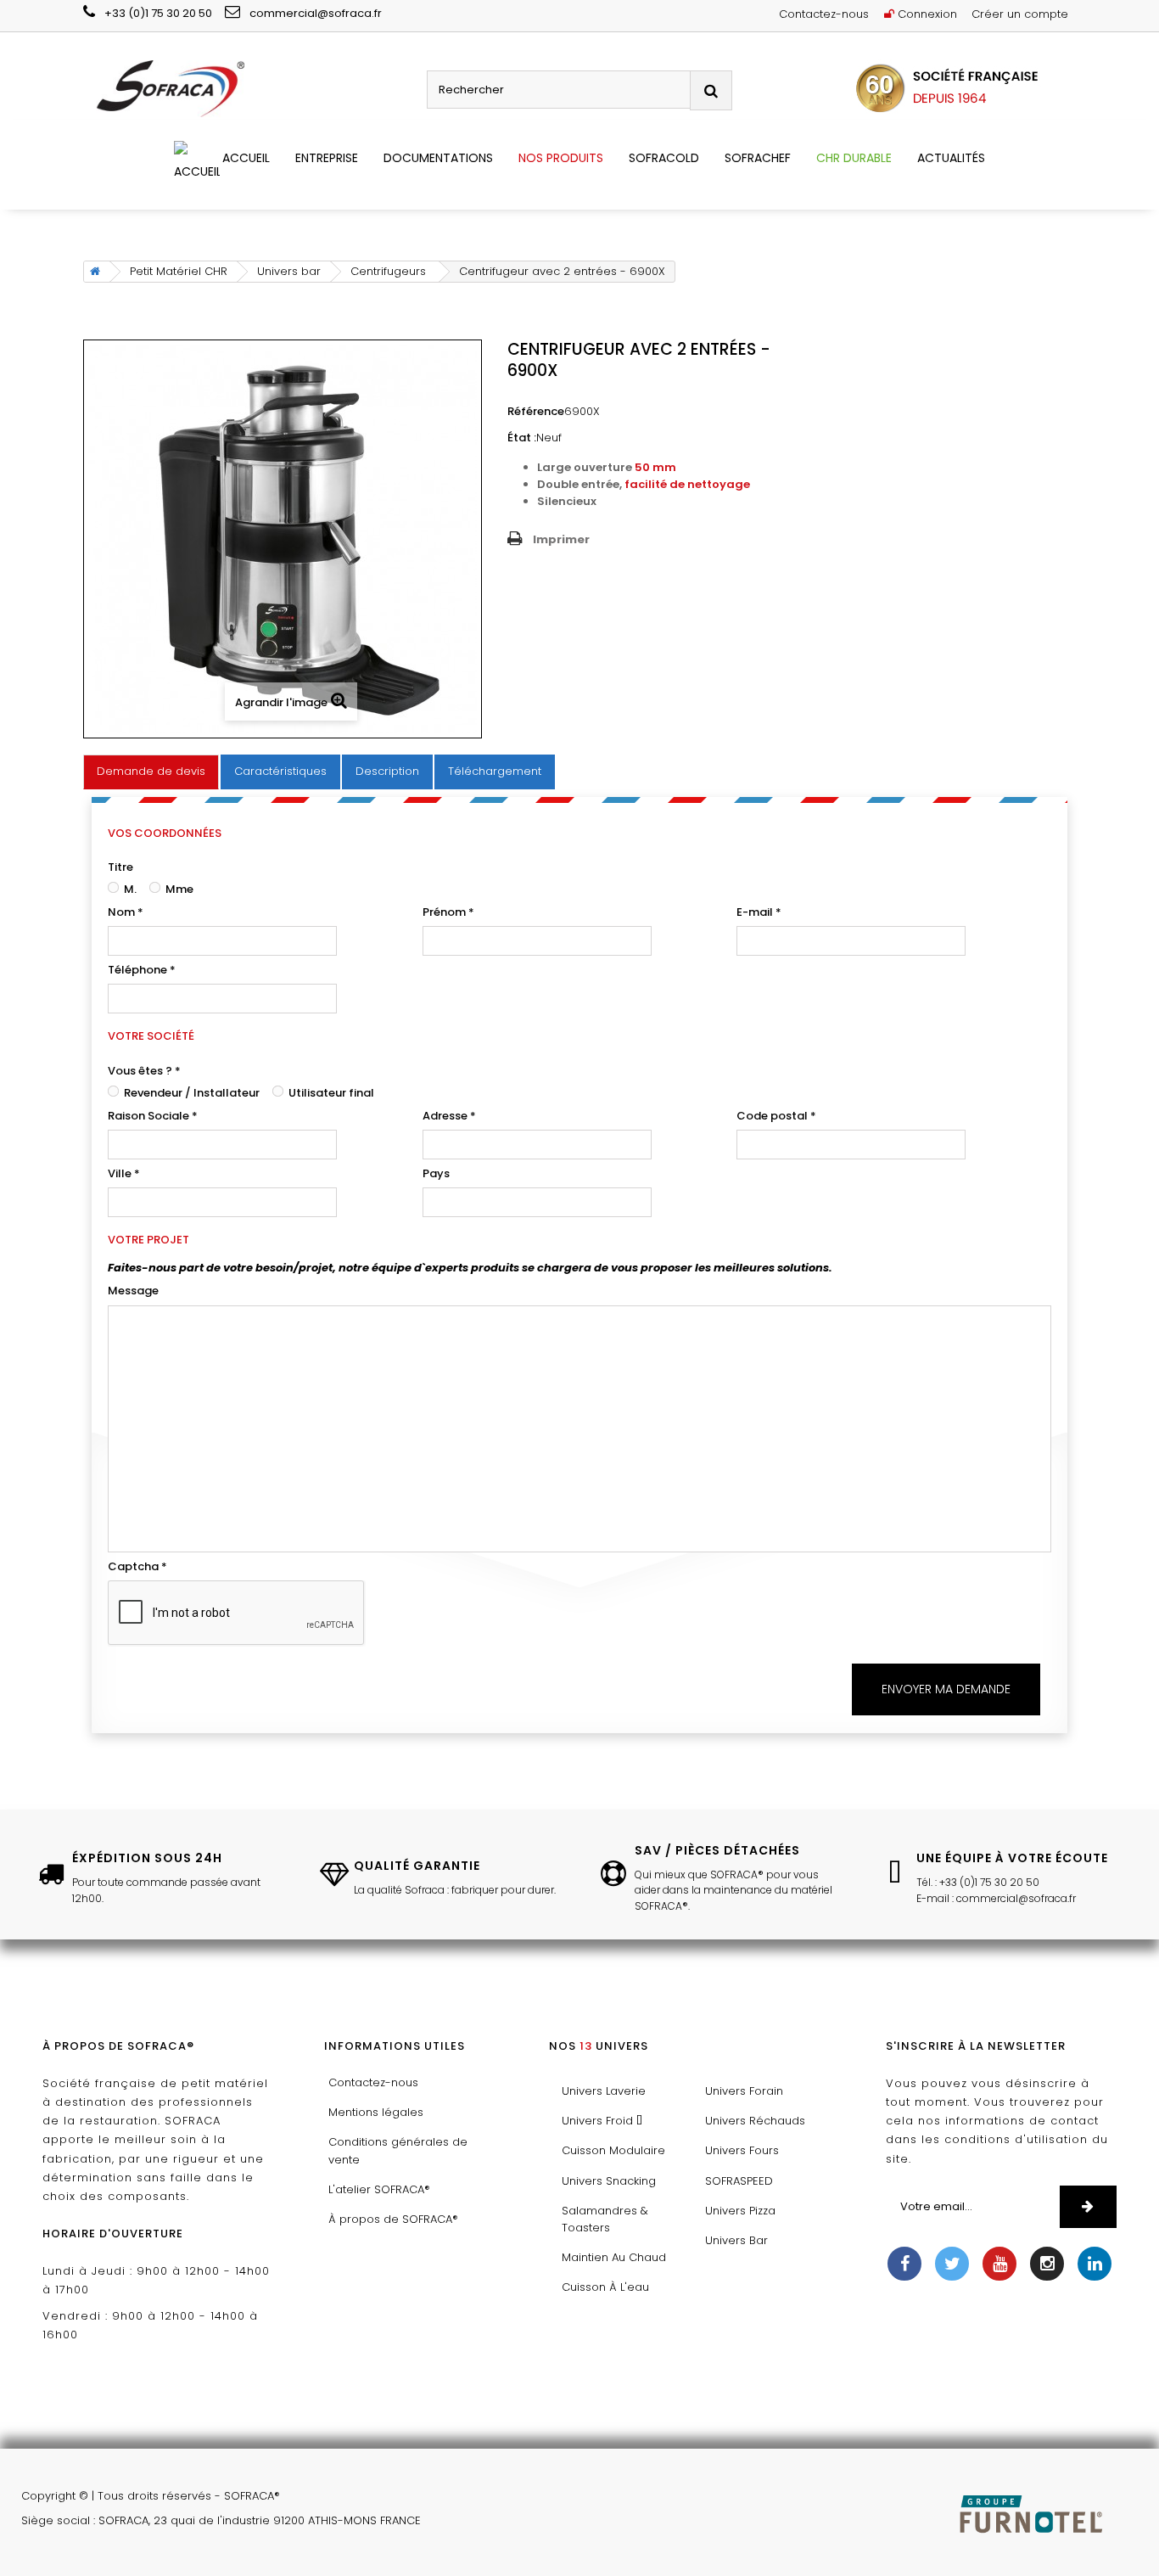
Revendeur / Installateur (190, 1093)
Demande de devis (151, 771)
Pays (436, 1173)
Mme (178, 889)
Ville (124, 1173)
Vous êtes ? (144, 1071)
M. (129, 889)
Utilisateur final (330, 1093)
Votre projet (148, 1240)
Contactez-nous (824, 14)
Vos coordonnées (165, 833)
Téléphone (142, 970)
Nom (126, 912)
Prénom (448, 912)
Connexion (926, 14)
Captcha (137, 1566)
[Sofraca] (249, 90)
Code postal (776, 1116)
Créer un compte (1020, 14)
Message (133, 1291)
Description (387, 771)
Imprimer (561, 539)
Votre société (151, 1036)
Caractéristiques (280, 771)
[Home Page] (92, 272)
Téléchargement (495, 771)
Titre (120, 867)
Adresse (449, 1116)
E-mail (759, 912)
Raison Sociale (153, 1116)
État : (522, 438)
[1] (1088, 2207)
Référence (536, 411)
